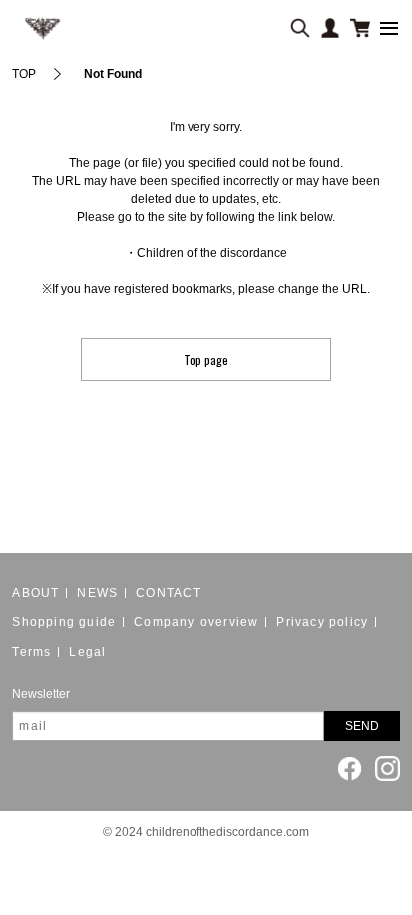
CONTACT (168, 593)
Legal (87, 652)
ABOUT (35, 593)
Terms (31, 652)
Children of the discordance (212, 253)
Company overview (196, 622)
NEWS (97, 593)
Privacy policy (322, 622)
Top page (206, 359)
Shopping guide (64, 622)
